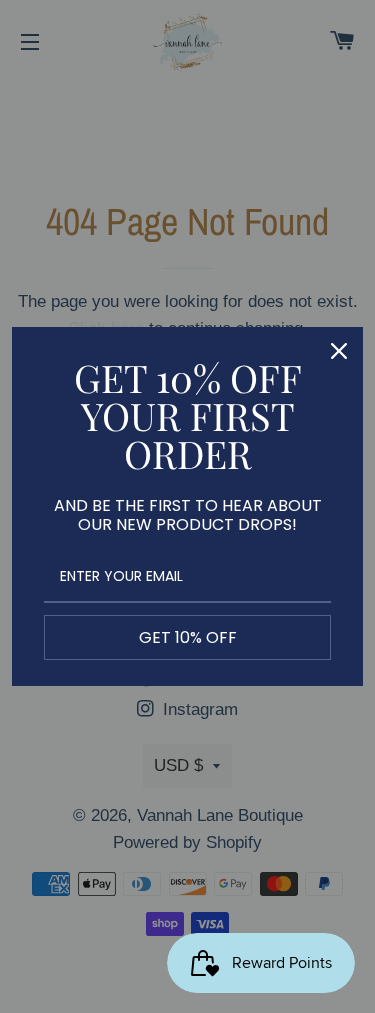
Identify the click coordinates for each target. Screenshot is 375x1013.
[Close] (339, 351)
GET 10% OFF (188, 637)
